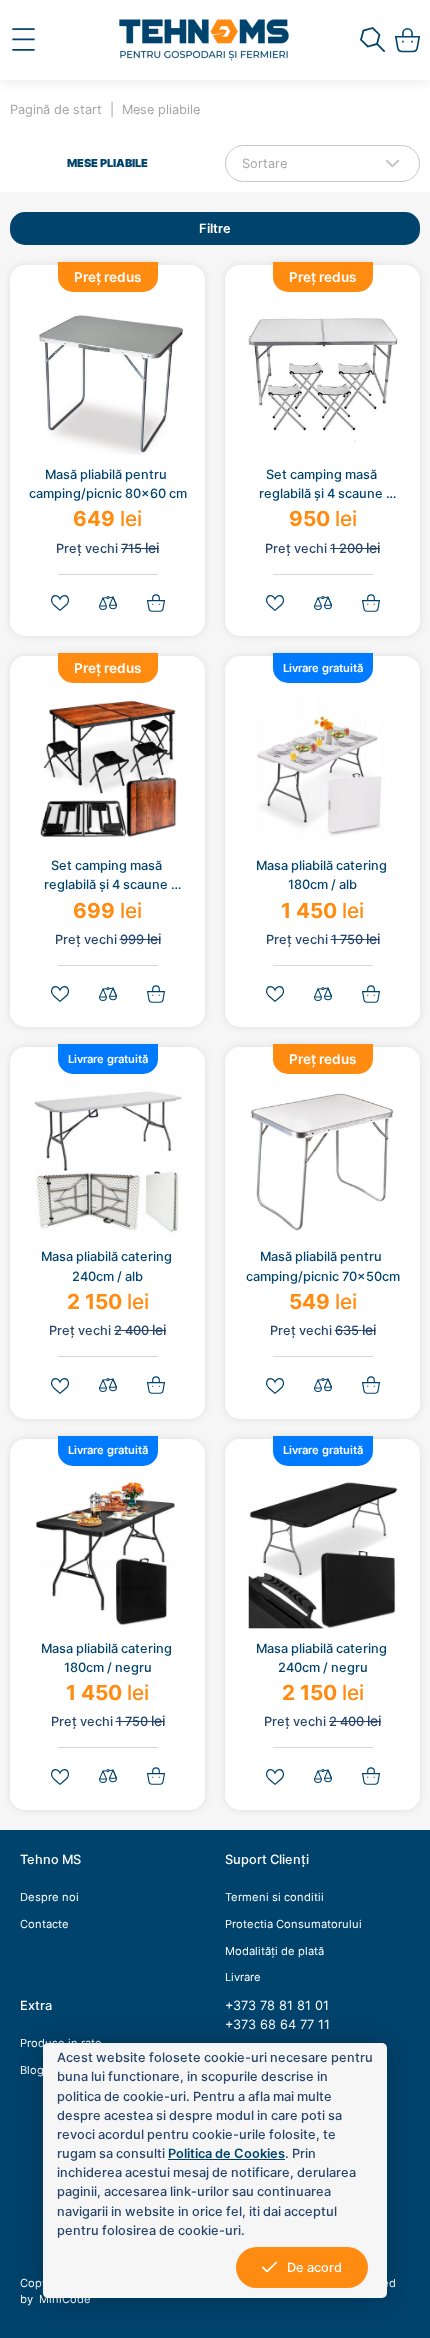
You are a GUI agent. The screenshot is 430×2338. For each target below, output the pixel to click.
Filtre (215, 228)
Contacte (44, 1924)
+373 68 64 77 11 (277, 2024)
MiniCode (63, 2299)
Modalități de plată (274, 1951)
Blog (32, 2070)
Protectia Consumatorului (293, 1924)
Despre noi (49, 1897)
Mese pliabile (161, 109)
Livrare (243, 1977)
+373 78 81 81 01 (277, 2005)
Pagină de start (56, 109)
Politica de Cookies (226, 2153)
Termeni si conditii (274, 1897)
